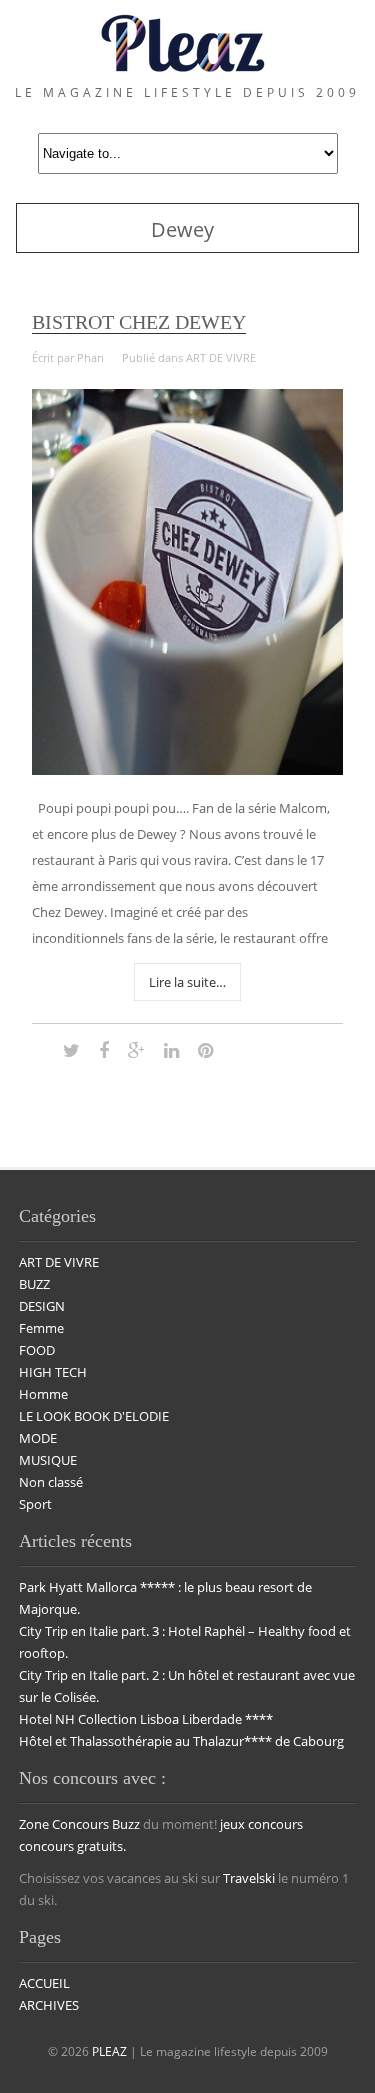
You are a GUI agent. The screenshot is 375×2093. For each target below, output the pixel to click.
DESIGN (42, 1306)
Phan (90, 357)
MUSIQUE (48, 1460)
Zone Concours (64, 1824)
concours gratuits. (72, 1846)
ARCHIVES (49, 2005)
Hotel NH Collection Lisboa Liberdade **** (146, 1719)
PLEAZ (109, 2051)
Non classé (51, 1482)
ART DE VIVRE (221, 357)
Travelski (249, 1878)
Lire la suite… (187, 982)
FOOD (37, 1350)
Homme (43, 1394)
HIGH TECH (53, 1372)
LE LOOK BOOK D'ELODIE (94, 1416)
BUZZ (34, 1284)
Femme (41, 1328)
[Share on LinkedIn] (171, 1049)
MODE (38, 1438)
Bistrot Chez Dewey (139, 322)
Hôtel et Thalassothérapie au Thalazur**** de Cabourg (181, 1741)
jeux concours (261, 1824)
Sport (35, 1504)
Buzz (126, 1824)
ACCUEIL (44, 1983)
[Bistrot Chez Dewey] (187, 770)
